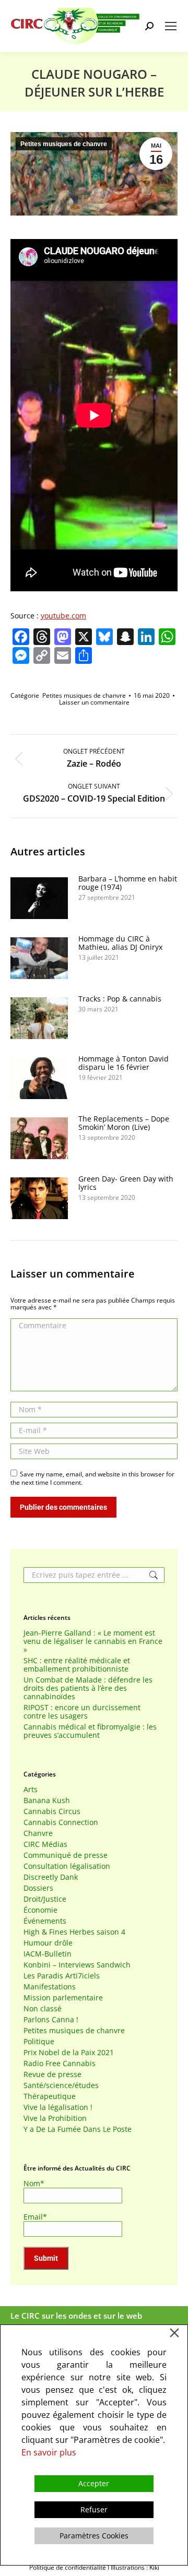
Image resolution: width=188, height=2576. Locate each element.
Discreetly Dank (51, 1877)
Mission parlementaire (63, 1998)
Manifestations (50, 1987)
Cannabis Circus (52, 1811)
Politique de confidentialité (68, 2567)
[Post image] (39, 898)
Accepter (94, 2483)
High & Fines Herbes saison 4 (74, 1932)
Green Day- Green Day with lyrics (126, 1183)
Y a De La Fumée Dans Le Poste (78, 2129)
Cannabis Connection (61, 1822)
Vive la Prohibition (55, 2118)
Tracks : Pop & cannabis (120, 999)
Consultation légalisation (67, 1866)
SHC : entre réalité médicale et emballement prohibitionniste (77, 1665)
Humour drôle (48, 1943)
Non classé (43, 2009)
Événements (45, 1921)
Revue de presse (52, 2074)
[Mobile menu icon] (171, 26)
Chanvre (38, 1833)
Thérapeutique (50, 2096)
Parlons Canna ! (51, 2020)
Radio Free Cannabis (60, 2064)
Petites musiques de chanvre (64, 144)
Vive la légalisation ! (58, 2107)
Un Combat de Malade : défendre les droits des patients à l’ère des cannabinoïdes (88, 1688)
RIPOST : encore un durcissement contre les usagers (82, 1712)
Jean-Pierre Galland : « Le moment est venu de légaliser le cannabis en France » (93, 1641)
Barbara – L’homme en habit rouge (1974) (128, 883)
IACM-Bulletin (48, 1954)
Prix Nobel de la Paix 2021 (69, 2053)
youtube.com (63, 616)
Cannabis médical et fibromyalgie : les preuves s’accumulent (90, 1731)
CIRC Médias (45, 1844)
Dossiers (38, 1888)
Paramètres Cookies (94, 2536)
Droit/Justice (45, 1899)
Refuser (94, 2509)
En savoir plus (49, 2452)
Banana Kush (47, 1800)
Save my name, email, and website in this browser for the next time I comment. (92, 1478)
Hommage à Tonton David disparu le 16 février (124, 1063)
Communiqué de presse (66, 1855)
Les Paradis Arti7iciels (62, 1976)
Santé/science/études (61, 2085)
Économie (40, 1910)
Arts (31, 1790)
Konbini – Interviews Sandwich (77, 1965)
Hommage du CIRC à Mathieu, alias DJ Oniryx (120, 943)
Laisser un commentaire (94, 702)
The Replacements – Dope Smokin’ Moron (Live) (124, 1123)
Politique (39, 2042)
